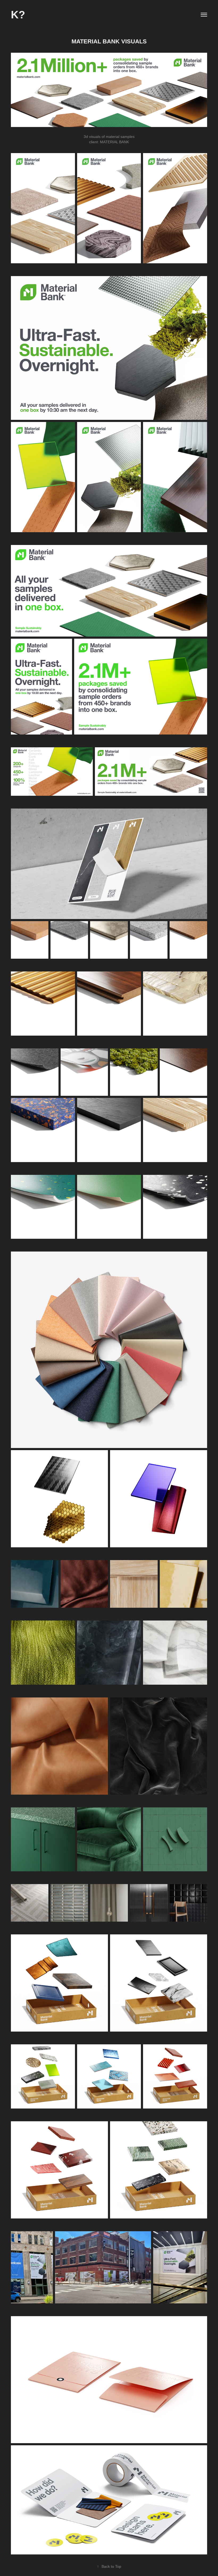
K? (18, 15)
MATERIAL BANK (114, 142)
